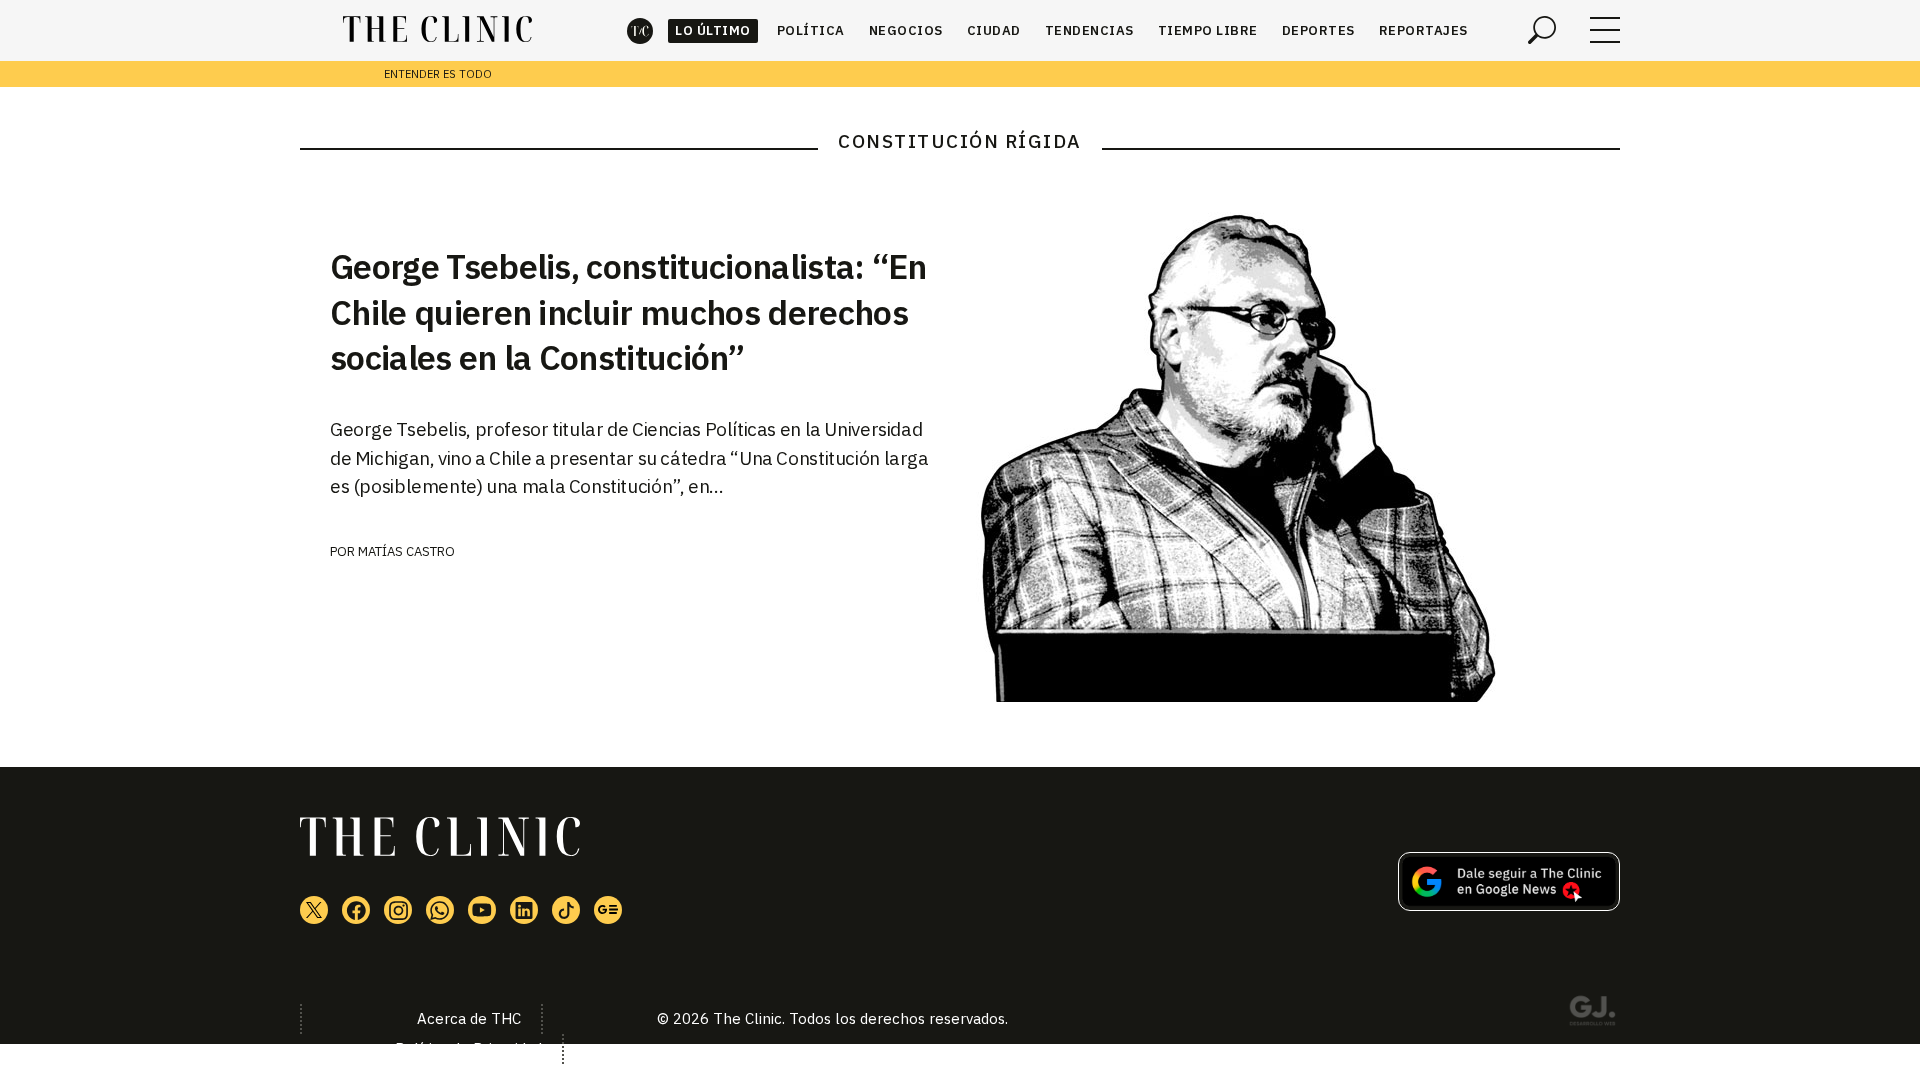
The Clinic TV (482, 910)
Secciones (1605, 30)
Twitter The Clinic (314, 910)
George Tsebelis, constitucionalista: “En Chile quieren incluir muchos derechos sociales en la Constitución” (628, 312)
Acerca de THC (469, 1018)
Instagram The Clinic (398, 910)
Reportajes (1423, 30)
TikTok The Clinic (566, 910)
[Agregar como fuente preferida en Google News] (1509, 905)
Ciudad (994, 30)
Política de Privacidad (468, 1048)
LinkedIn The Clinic (524, 910)
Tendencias (1089, 30)
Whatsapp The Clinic (440, 910)
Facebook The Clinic (356, 910)
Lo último (713, 30)
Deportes (1318, 30)
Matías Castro (406, 551)
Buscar (1542, 30)
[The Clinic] (437, 30)
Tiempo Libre (1208, 30)
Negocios (906, 30)
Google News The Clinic (608, 910)
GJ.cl (1592, 1014)
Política (811, 30)
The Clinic (640, 30)
